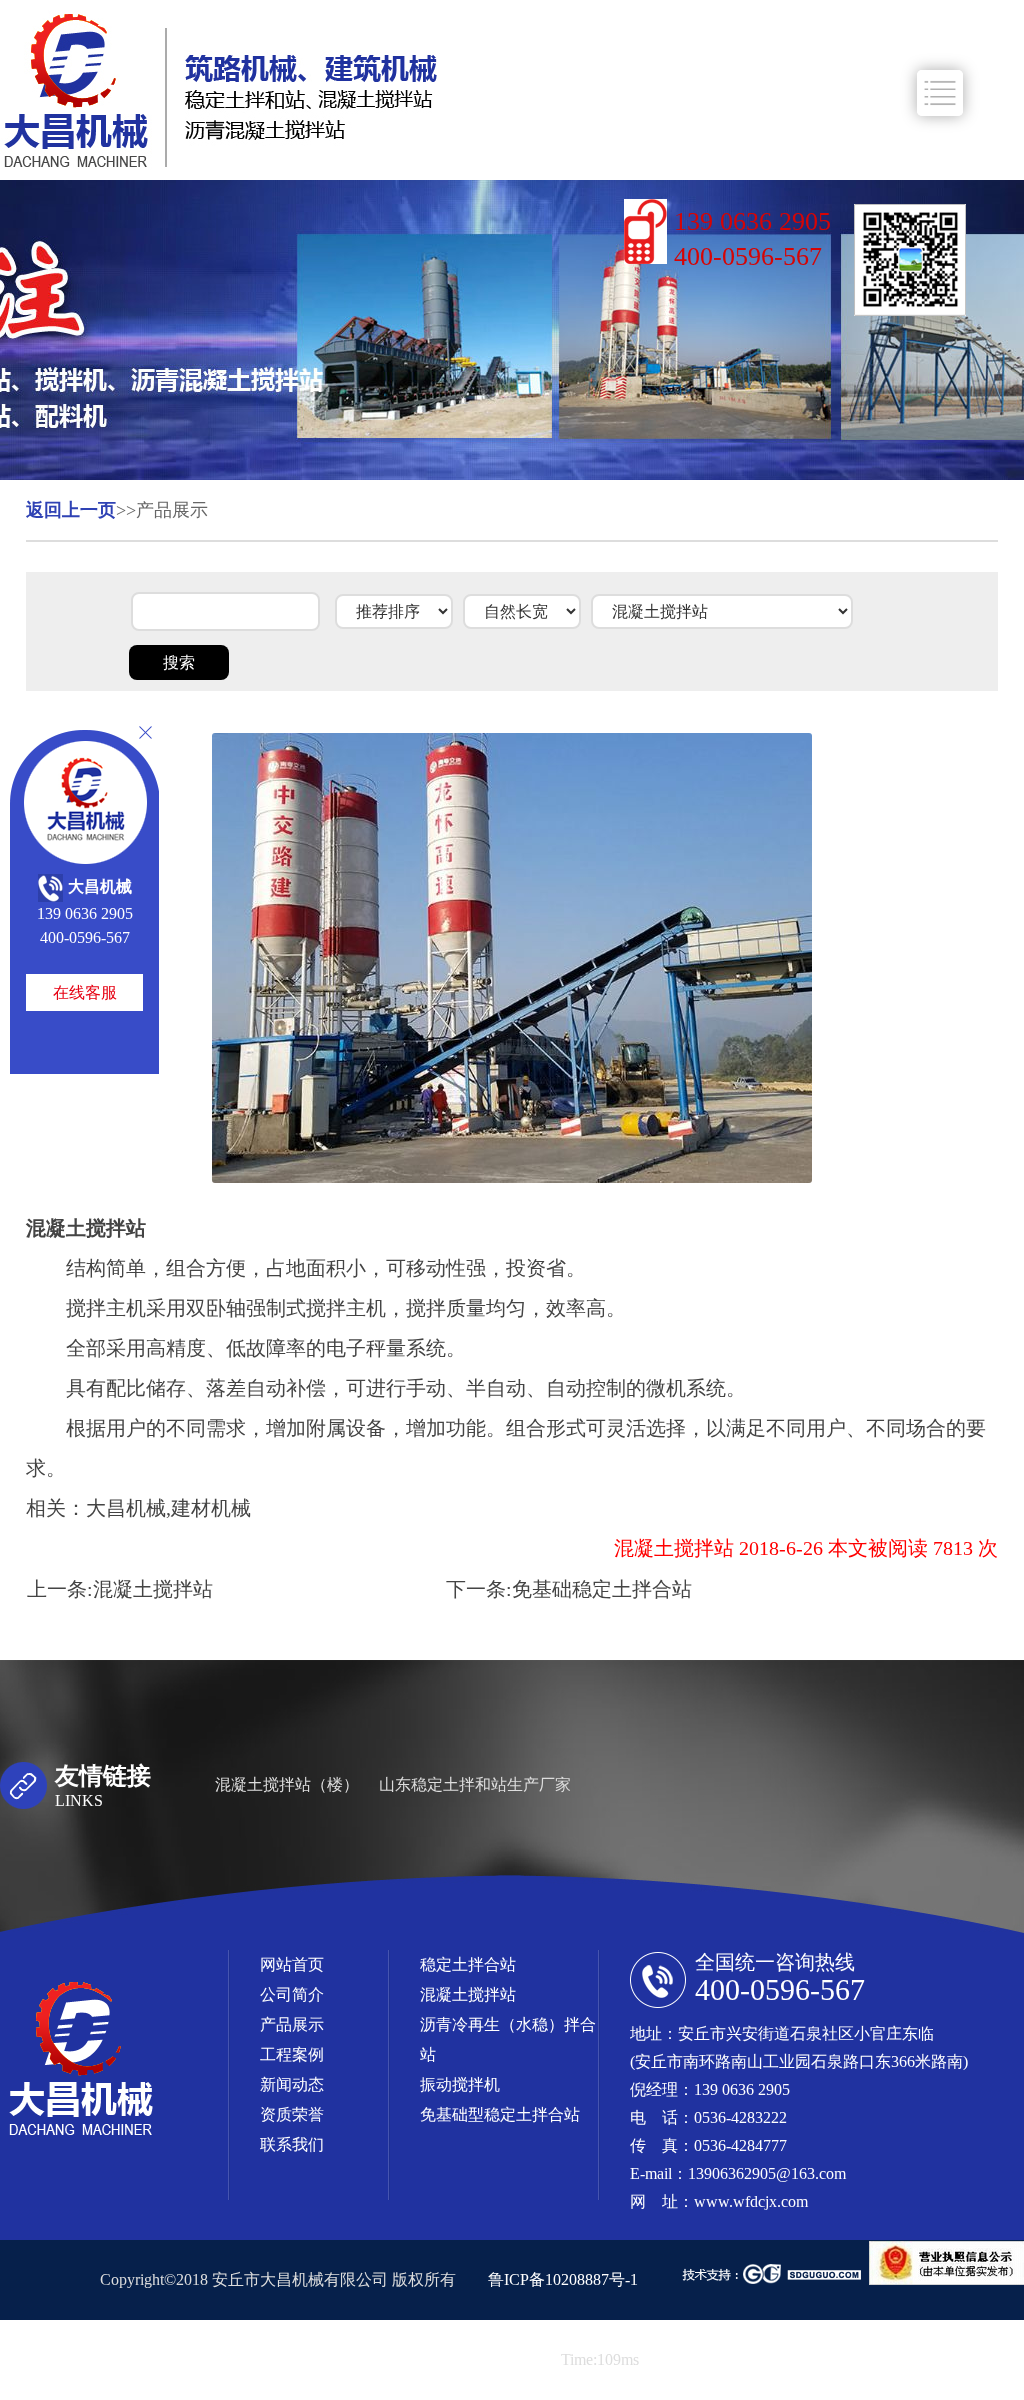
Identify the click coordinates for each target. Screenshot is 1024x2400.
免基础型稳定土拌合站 (500, 2114)
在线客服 (85, 992)
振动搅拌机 (460, 2084)
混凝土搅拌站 (153, 1589)
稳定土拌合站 (468, 1964)
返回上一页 (71, 510)
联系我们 (292, 2144)
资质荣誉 (292, 2114)
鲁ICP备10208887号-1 (563, 2279)
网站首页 (292, 1964)
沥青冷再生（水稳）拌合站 (508, 2039)
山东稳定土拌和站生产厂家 (475, 1784)
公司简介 (292, 1994)
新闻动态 (292, 2084)
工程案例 (292, 2054)
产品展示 (292, 2024)
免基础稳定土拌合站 (602, 1589)
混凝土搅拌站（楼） (287, 1784)
